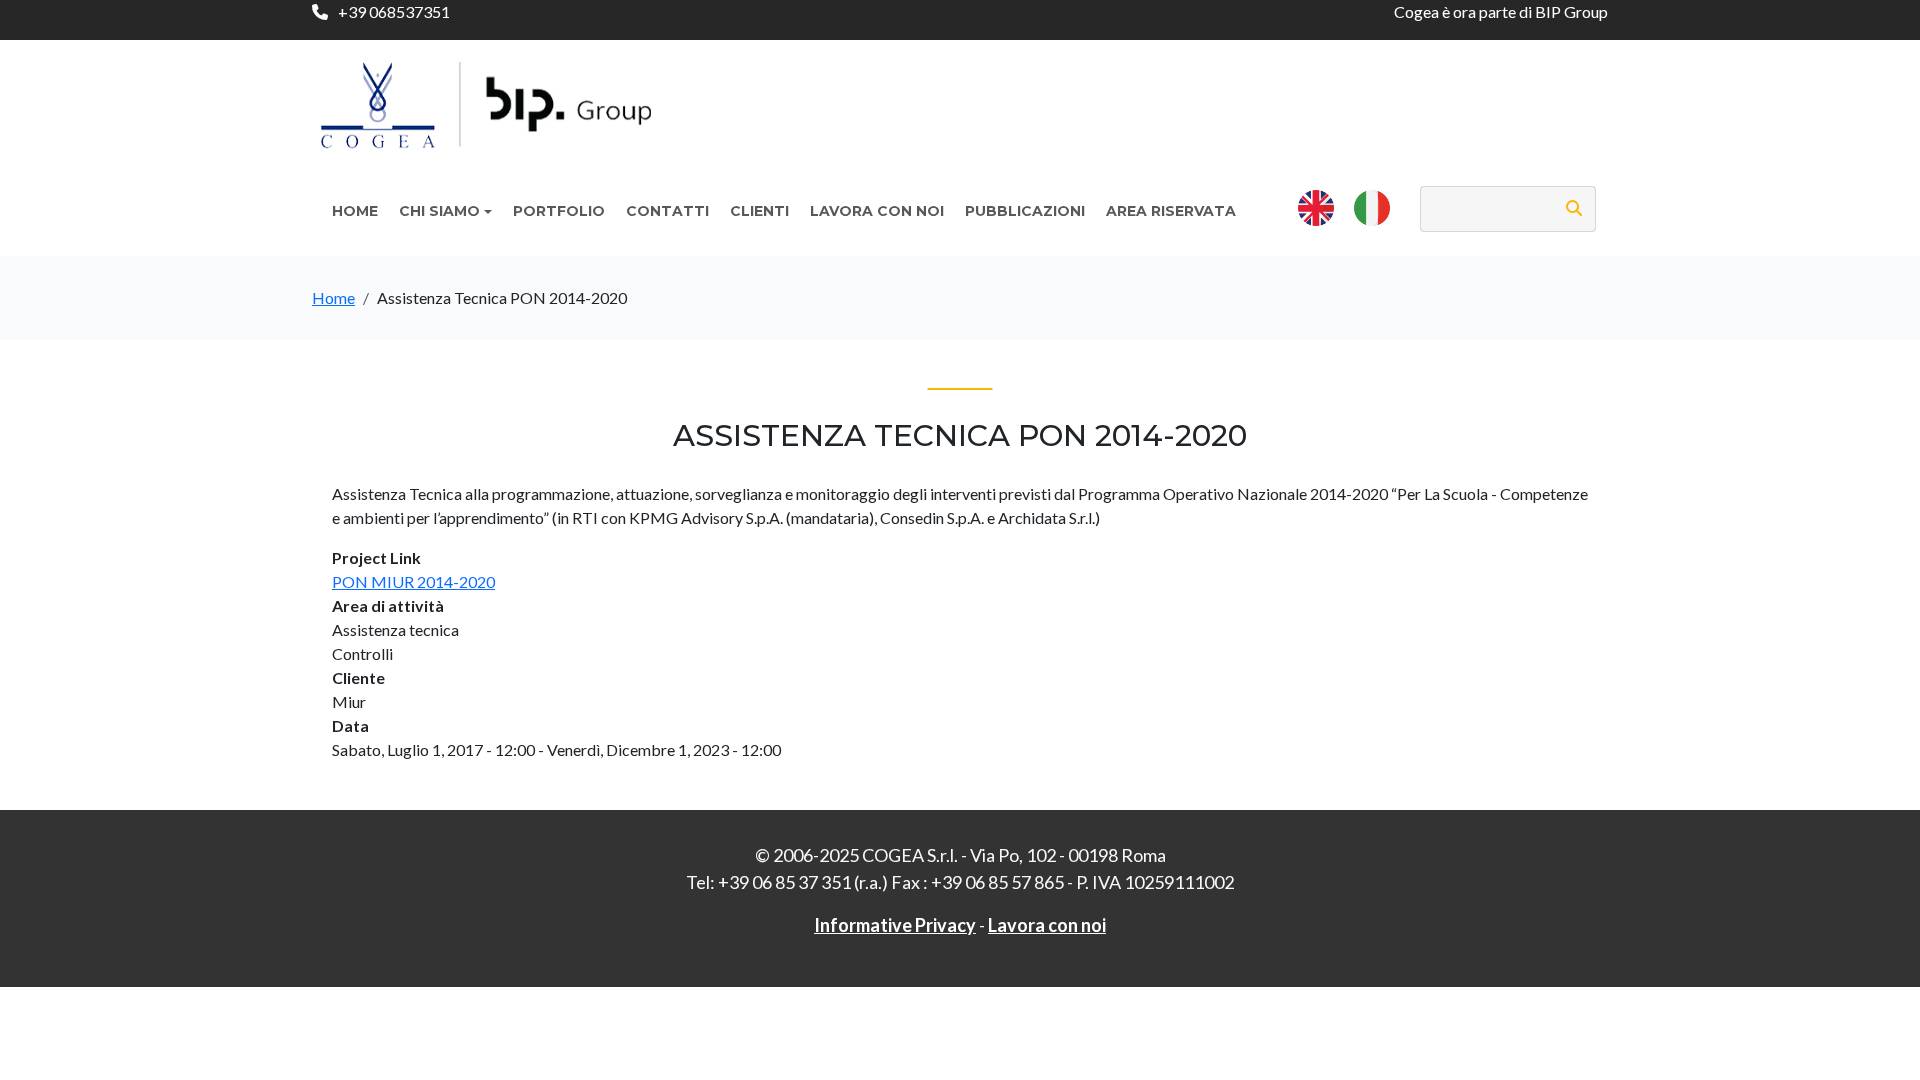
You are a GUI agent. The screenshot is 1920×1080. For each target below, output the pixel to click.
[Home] (494, 95)
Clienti (759, 211)
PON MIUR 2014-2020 (413, 581)
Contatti (667, 211)
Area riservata (1171, 211)
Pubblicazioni (1025, 211)
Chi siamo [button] (439, 211)
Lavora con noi (877, 211)
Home (355, 211)
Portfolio (559, 211)
